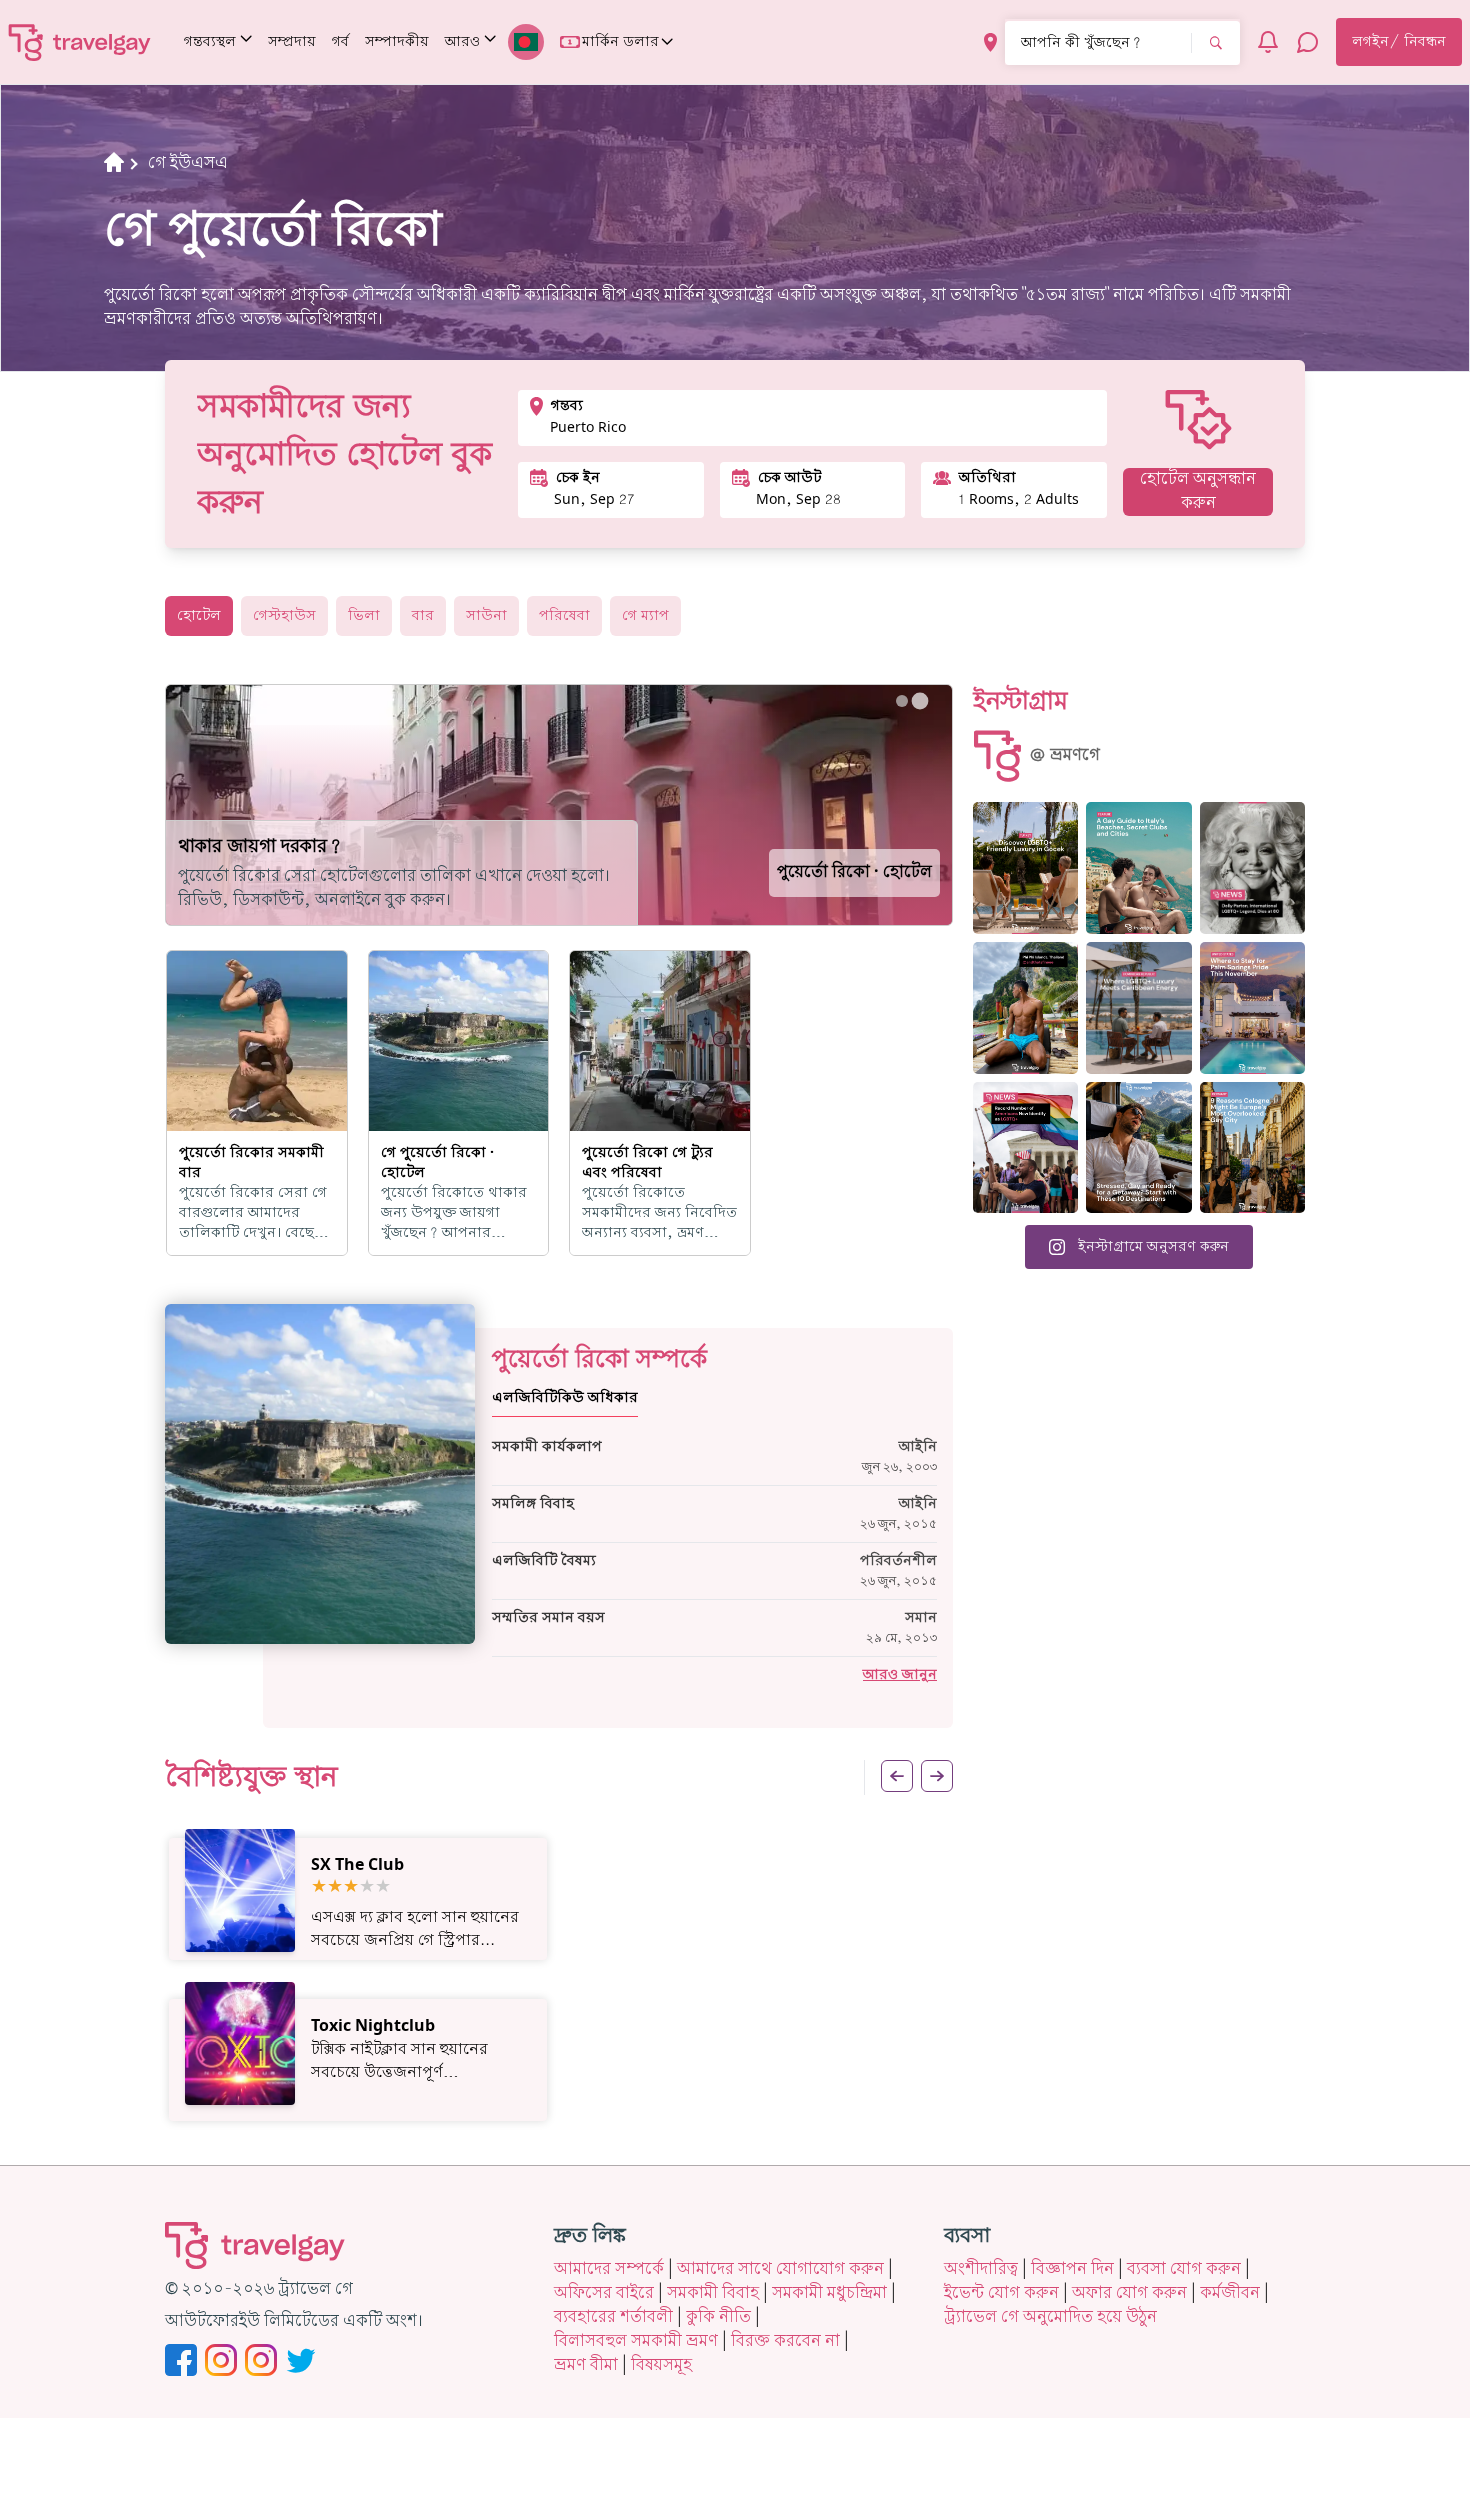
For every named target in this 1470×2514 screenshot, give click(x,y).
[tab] (902, 701)
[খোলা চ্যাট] (1308, 42)
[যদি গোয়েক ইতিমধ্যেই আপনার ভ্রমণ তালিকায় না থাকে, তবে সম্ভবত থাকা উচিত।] (1025, 868)
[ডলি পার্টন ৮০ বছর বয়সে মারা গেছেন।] (1252, 868)
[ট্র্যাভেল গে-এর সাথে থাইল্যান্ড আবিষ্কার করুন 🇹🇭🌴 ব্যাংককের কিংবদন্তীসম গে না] (1025, 1008)
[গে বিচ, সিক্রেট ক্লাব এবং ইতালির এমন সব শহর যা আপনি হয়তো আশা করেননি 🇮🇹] (1138, 868)
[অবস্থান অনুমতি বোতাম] (990, 42)
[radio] (319, 1887)
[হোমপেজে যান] (80, 42)
